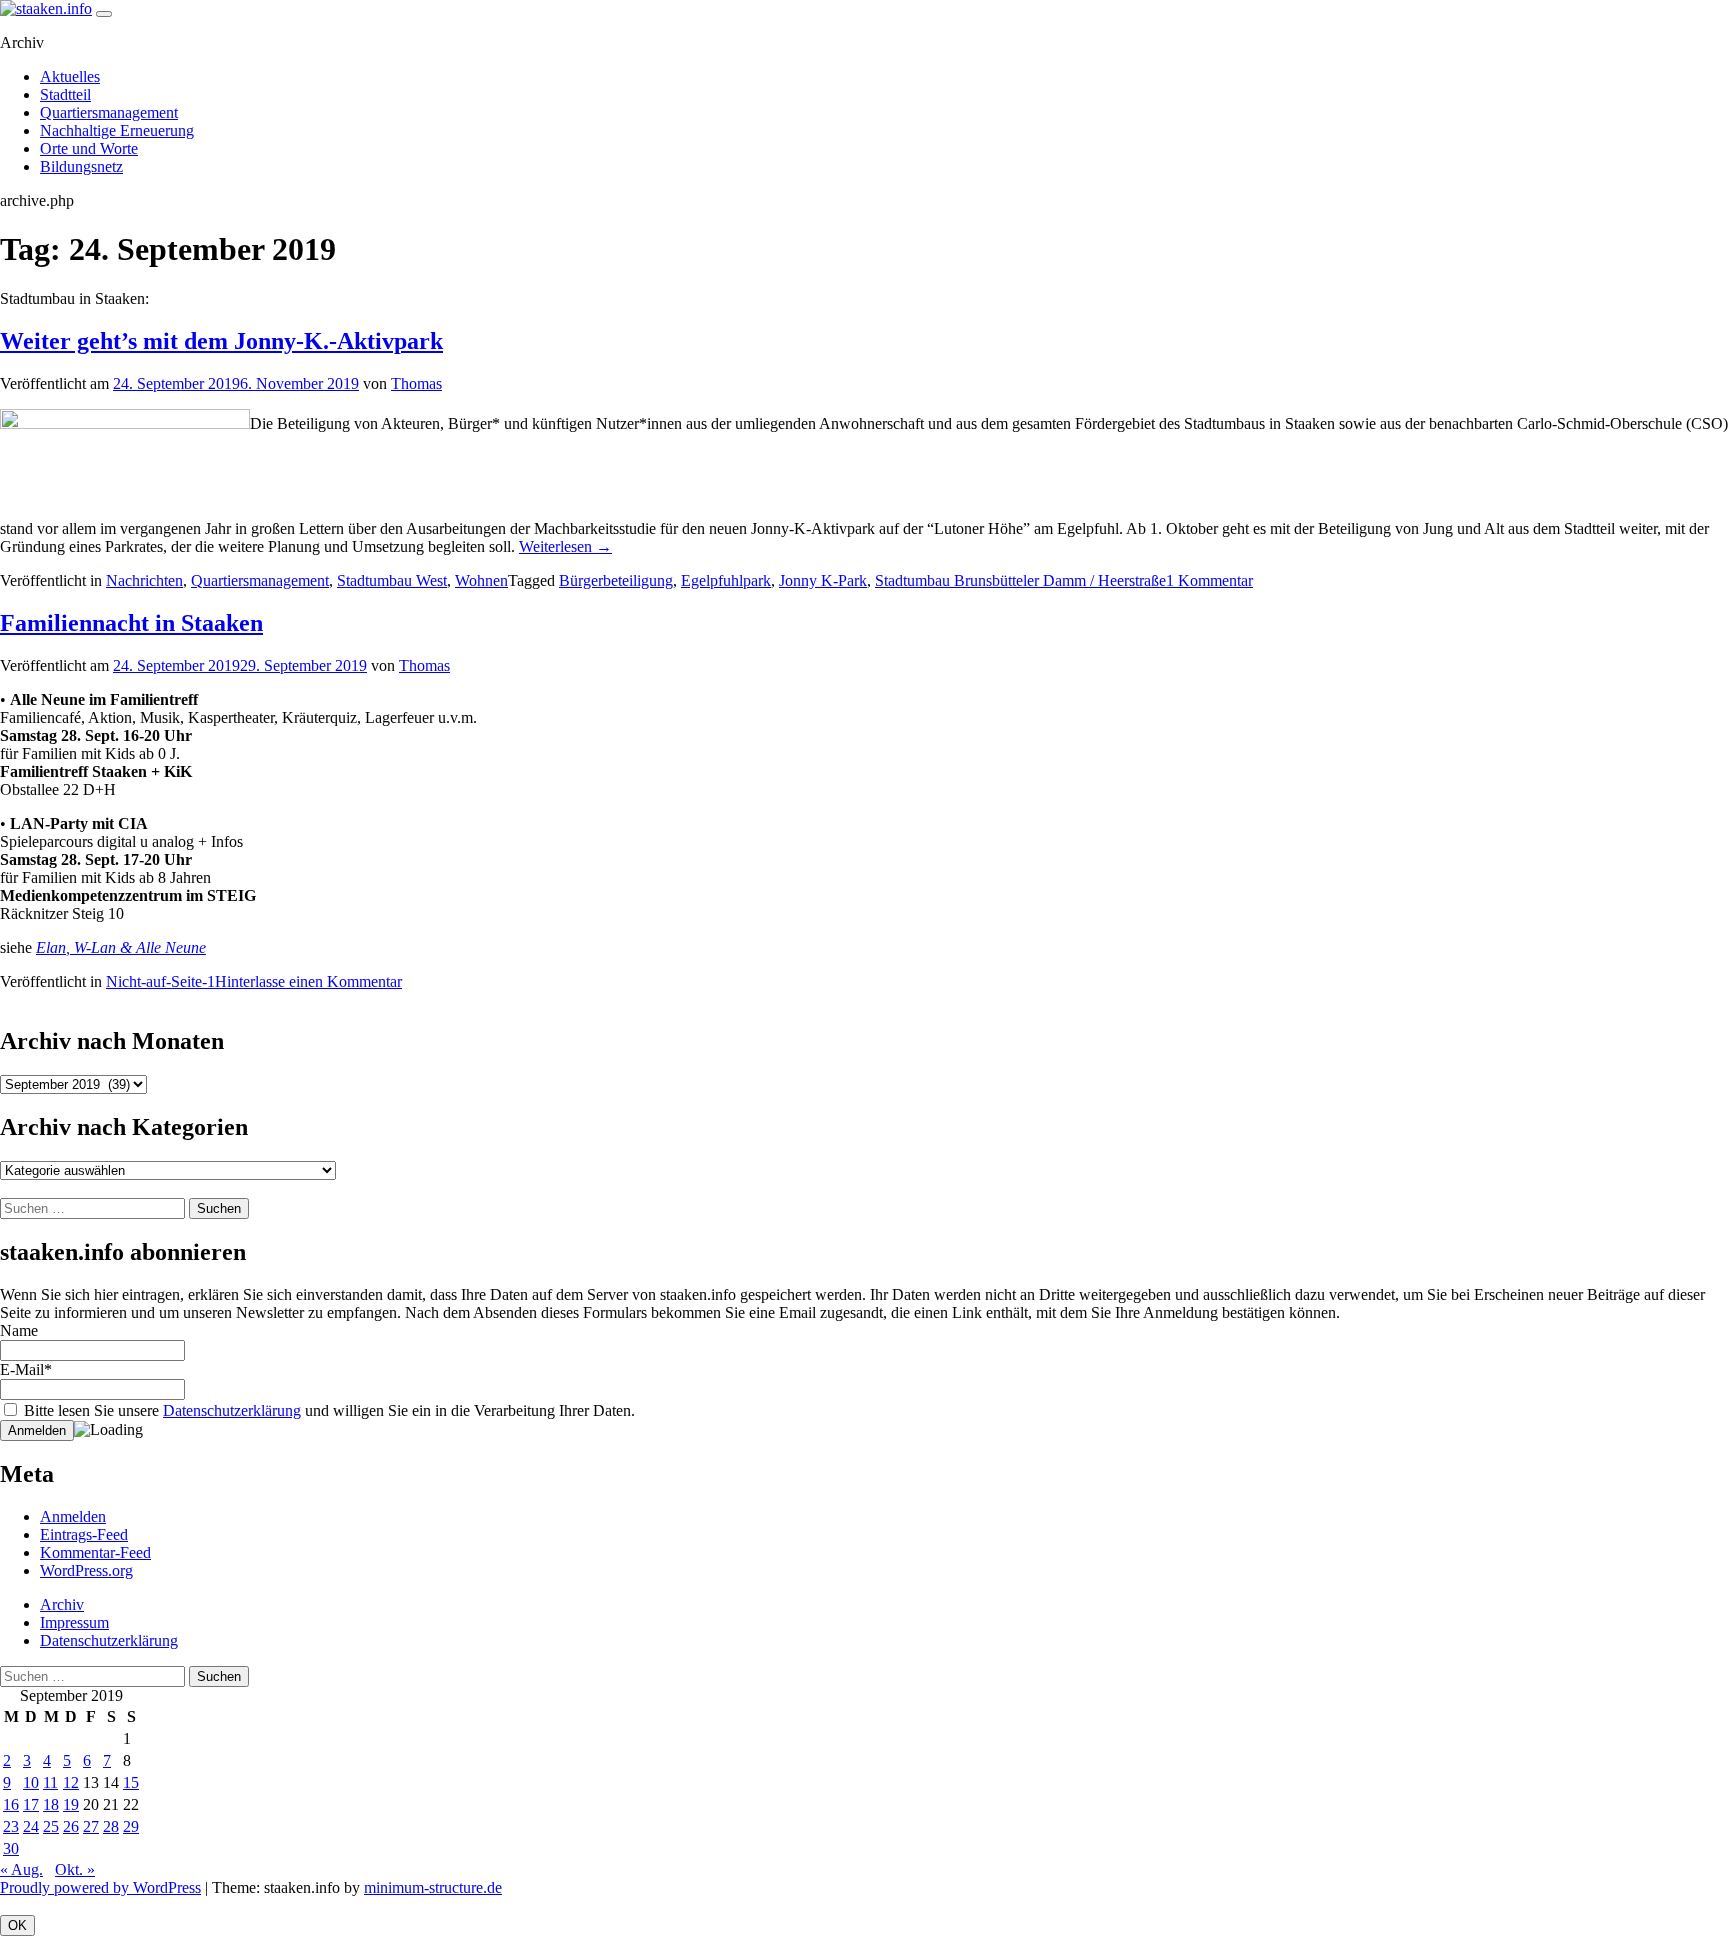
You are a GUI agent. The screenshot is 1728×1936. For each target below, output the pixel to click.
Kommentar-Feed (95, 1552)
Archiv (62, 1604)
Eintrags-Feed (84, 1534)
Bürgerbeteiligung (616, 580)
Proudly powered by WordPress (100, 1887)
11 (50, 1782)
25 (51, 1826)
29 (131, 1826)
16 (11, 1804)
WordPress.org (86, 1570)
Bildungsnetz (81, 166)
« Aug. (21, 1869)
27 (91, 1826)
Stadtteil (65, 94)
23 (11, 1826)
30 (11, 1848)
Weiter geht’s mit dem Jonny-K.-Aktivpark (221, 341)
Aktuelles (70, 76)
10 (31, 1782)
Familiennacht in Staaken (131, 623)
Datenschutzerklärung (232, 1410)
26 (71, 1826)
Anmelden (73, 1516)
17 (31, 1804)
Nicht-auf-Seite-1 (160, 981)
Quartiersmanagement (109, 112)
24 (31, 1826)
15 (131, 1782)
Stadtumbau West (392, 580)
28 (111, 1826)
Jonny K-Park (823, 580)
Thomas (416, 383)
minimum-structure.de (433, 1887)
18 (51, 1804)
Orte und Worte (89, 148)
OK (17, 1925)
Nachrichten (144, 580)
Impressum (74, 1622)
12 (71, 1782)
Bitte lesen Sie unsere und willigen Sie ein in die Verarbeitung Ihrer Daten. (327, 1410)
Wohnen (481, 580)
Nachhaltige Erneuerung (117, 130)
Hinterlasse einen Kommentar (308, 981)
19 (71, 1804)
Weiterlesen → (565, 546)
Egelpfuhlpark (726, 580)
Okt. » (75, 1869)
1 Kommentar (1209, 580)
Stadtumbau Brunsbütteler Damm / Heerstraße (1020, 580)
